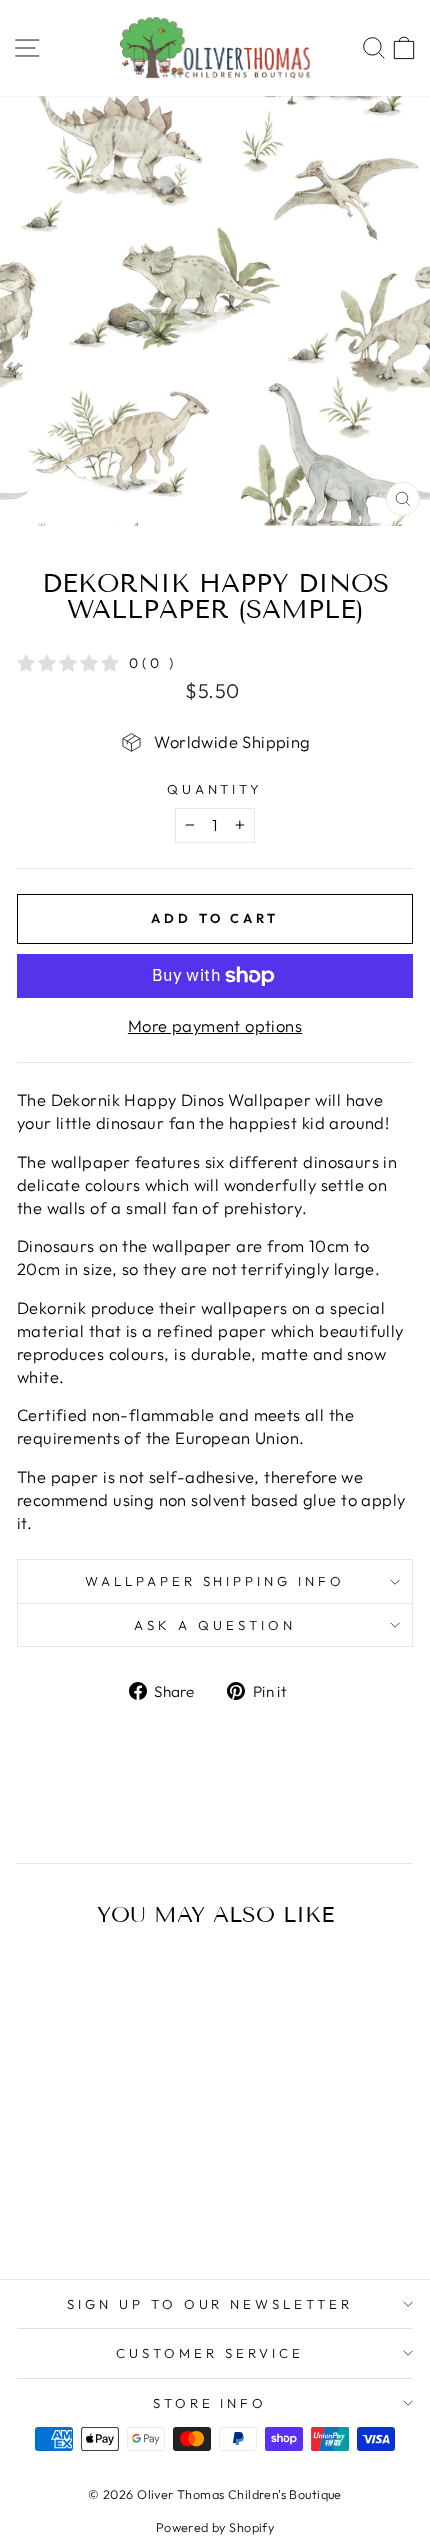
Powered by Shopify (215, 2527)
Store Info (210, 2403)
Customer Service (210, 2353)
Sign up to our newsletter (210, 2304)
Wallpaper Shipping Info (215, 1581)
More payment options (215, 1025)
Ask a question (215, 1625)
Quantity (215, 789)
